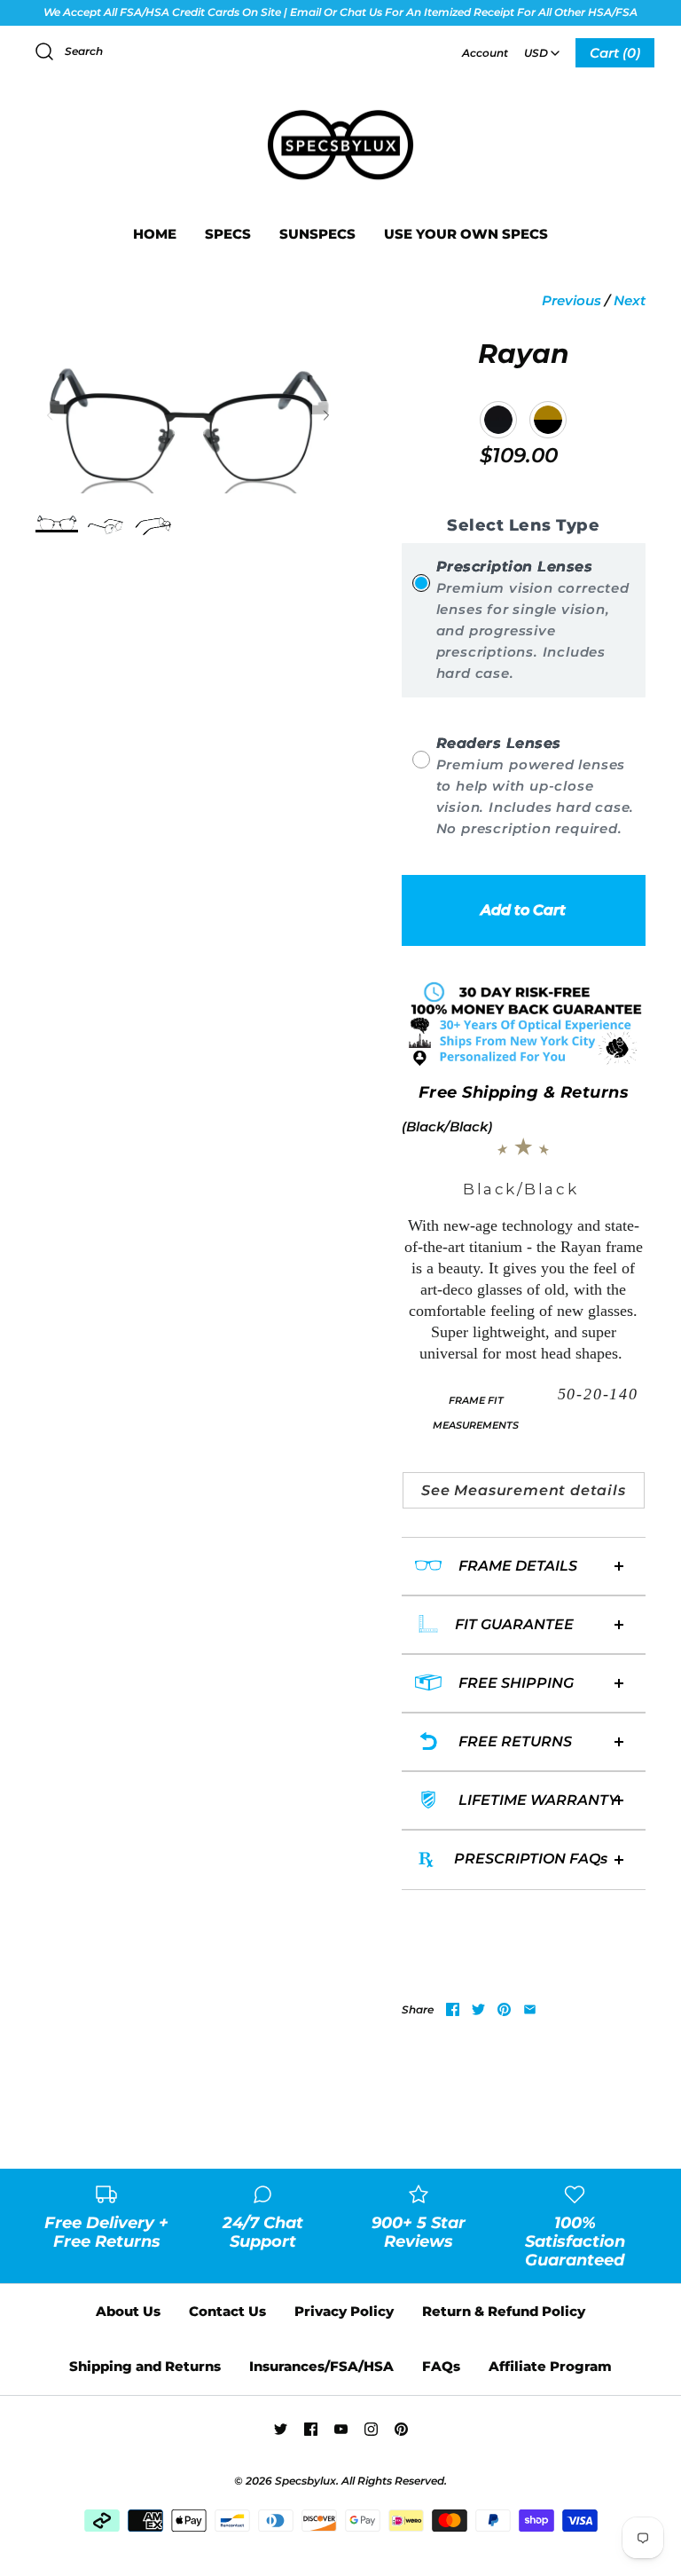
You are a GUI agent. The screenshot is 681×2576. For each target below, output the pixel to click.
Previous (571, 300)
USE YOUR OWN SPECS (466, 234)
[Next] (326, 415)
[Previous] (50, 415)
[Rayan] (57, 522)
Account (485, 53)
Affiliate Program (550, 2366)
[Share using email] (530, 2009)
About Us (128, 2311)
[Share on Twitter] (478, 2009)
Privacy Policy (344, 2311)
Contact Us (227, 2311)
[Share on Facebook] (453, 2009)
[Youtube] (341, 2429)
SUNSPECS (317, 234)
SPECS (228, 234)
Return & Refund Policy (504, 2311)
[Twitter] (281, 2429)
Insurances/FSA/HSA (321, 2366)
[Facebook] (311, 2429)
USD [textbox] (543, 47)
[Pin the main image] (504, 2009)
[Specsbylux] (340, 111)
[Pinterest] (401, 2429)
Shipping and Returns (145, 2366)
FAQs (441, 2366)
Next (630, 300)
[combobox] (542, 47)
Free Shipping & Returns (524, 1092)
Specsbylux (305, 2481)
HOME (155, 234)
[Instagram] (371, 2429)
